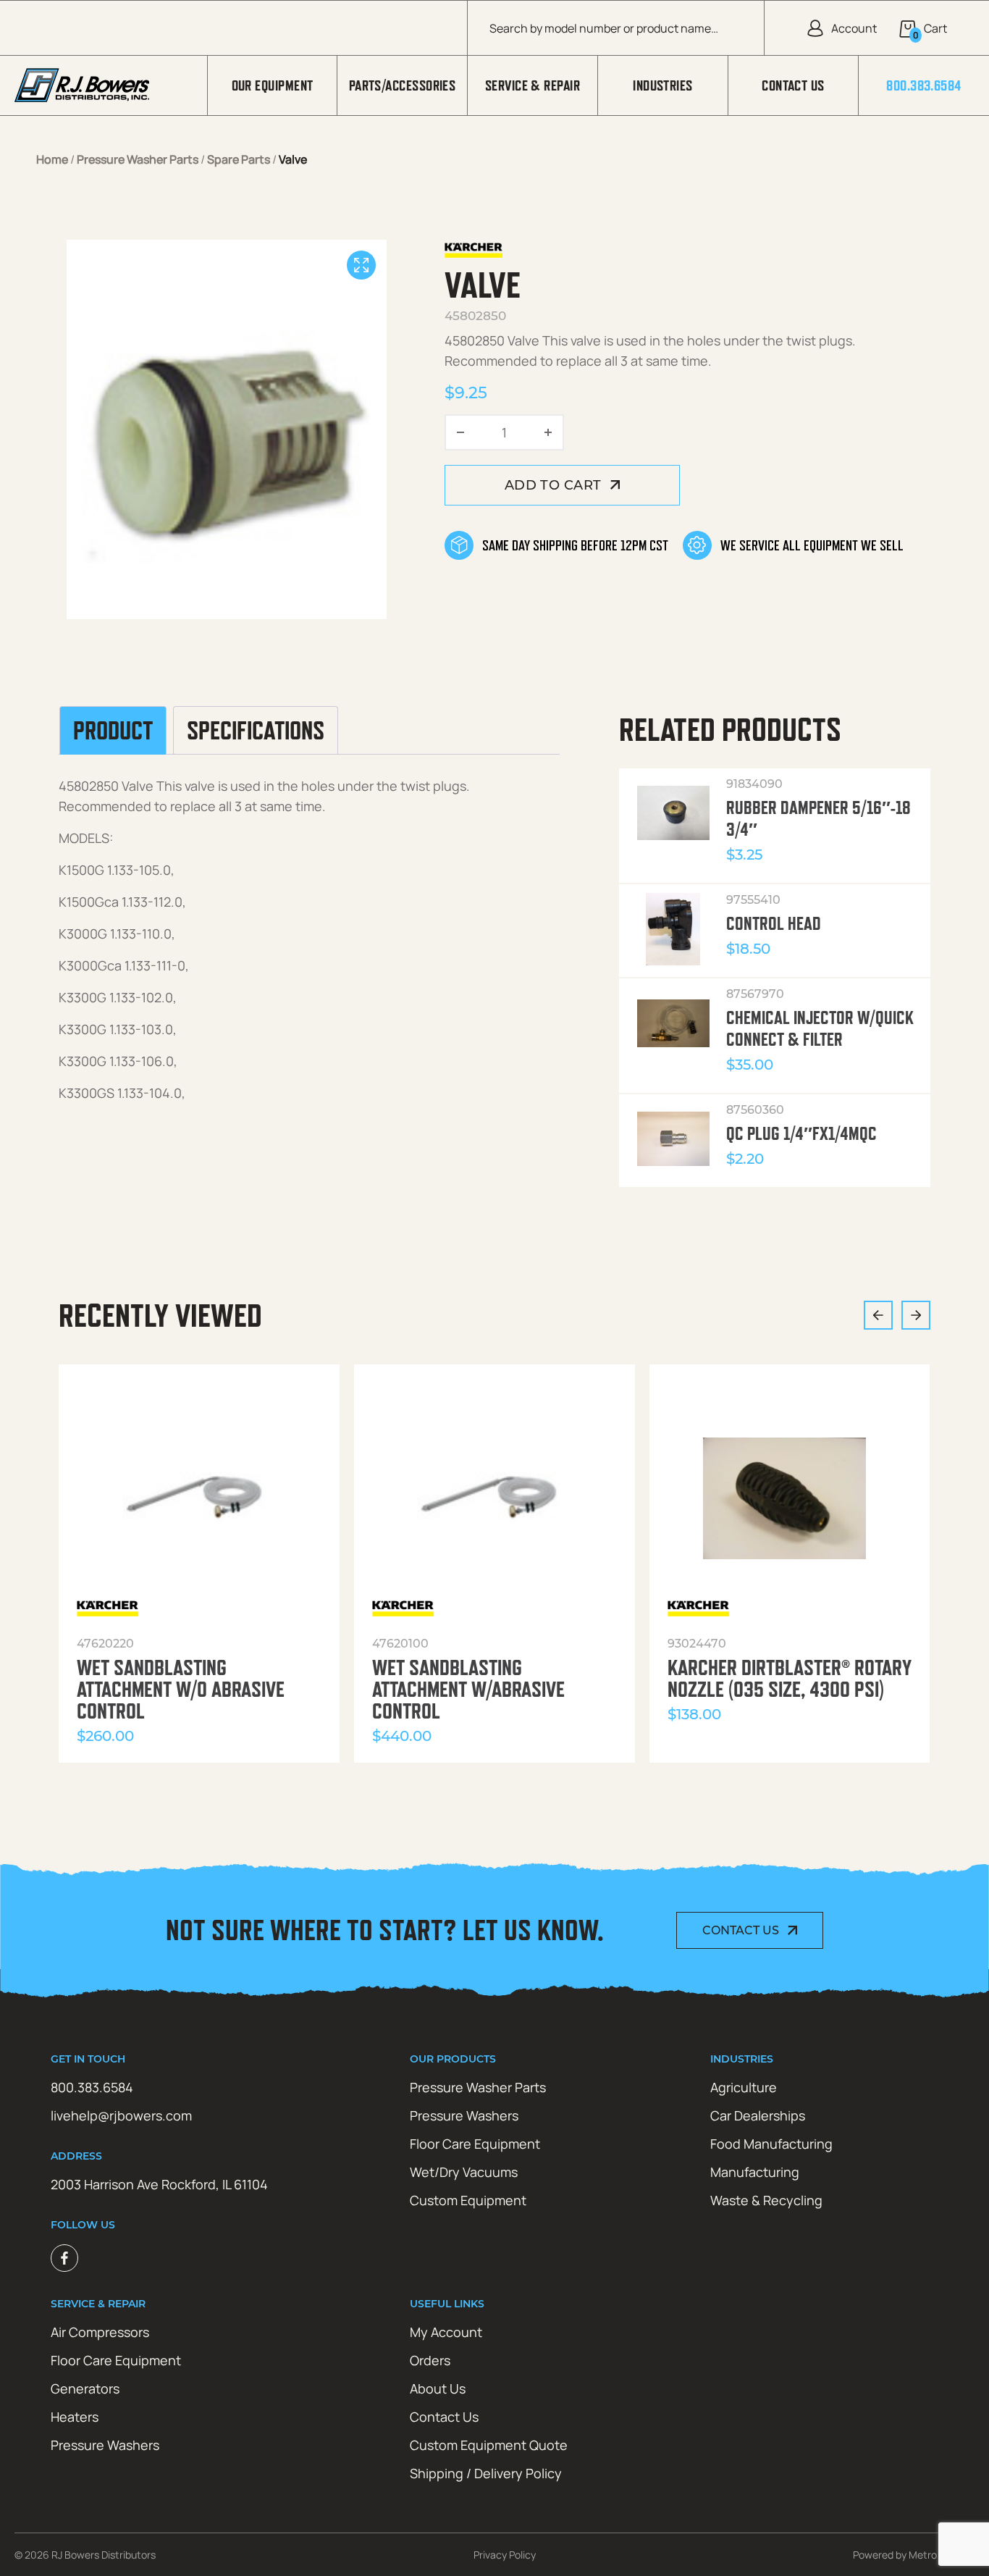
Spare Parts (239, 159)
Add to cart (553, 485)
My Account (446, 2332)
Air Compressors (100, 2332)
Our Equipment (273, 85)
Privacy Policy (505, 2555)
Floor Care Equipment (475, 2144)
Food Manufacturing (771, 2144)
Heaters (75, 2417)
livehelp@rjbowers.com (121, 2115)
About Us (438, 2388)
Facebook (64, 2258)
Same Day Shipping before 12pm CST (575, 545)
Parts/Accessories (403, 85)
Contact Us (793, 85)
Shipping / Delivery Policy (486, 2473)
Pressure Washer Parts (138, 159)
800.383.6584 (923, 85)
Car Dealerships (758, 2115)
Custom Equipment (468, 2200)
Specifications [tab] (256, 731)
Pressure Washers (464, 2115)
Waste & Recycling (766, 2200)
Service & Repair (533, 85)
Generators (85, 2388)
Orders (430, 2360)
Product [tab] (113, 731)
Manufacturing (755, 2172)
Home (52, 159)
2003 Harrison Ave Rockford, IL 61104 (159, 2184)
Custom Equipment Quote (489, 2445)
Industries (663, 85)
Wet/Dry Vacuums (464, 2172)
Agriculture (744, 2087)
